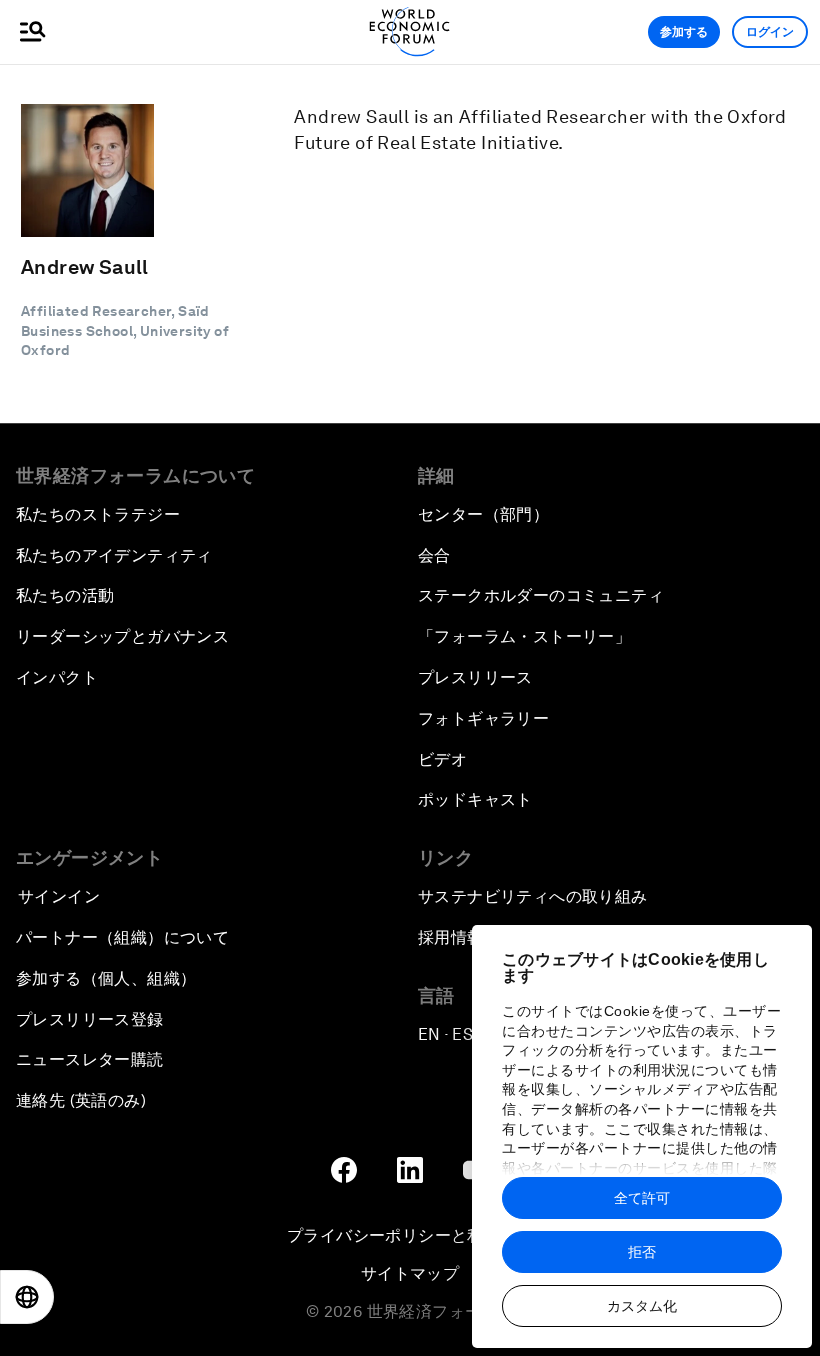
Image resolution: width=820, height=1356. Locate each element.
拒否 (642, 1252)
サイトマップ (410, 1273)
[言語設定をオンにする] (27, 1297)
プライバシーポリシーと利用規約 (410, 1235)
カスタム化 (642, 1306)
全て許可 (642, 1198)
